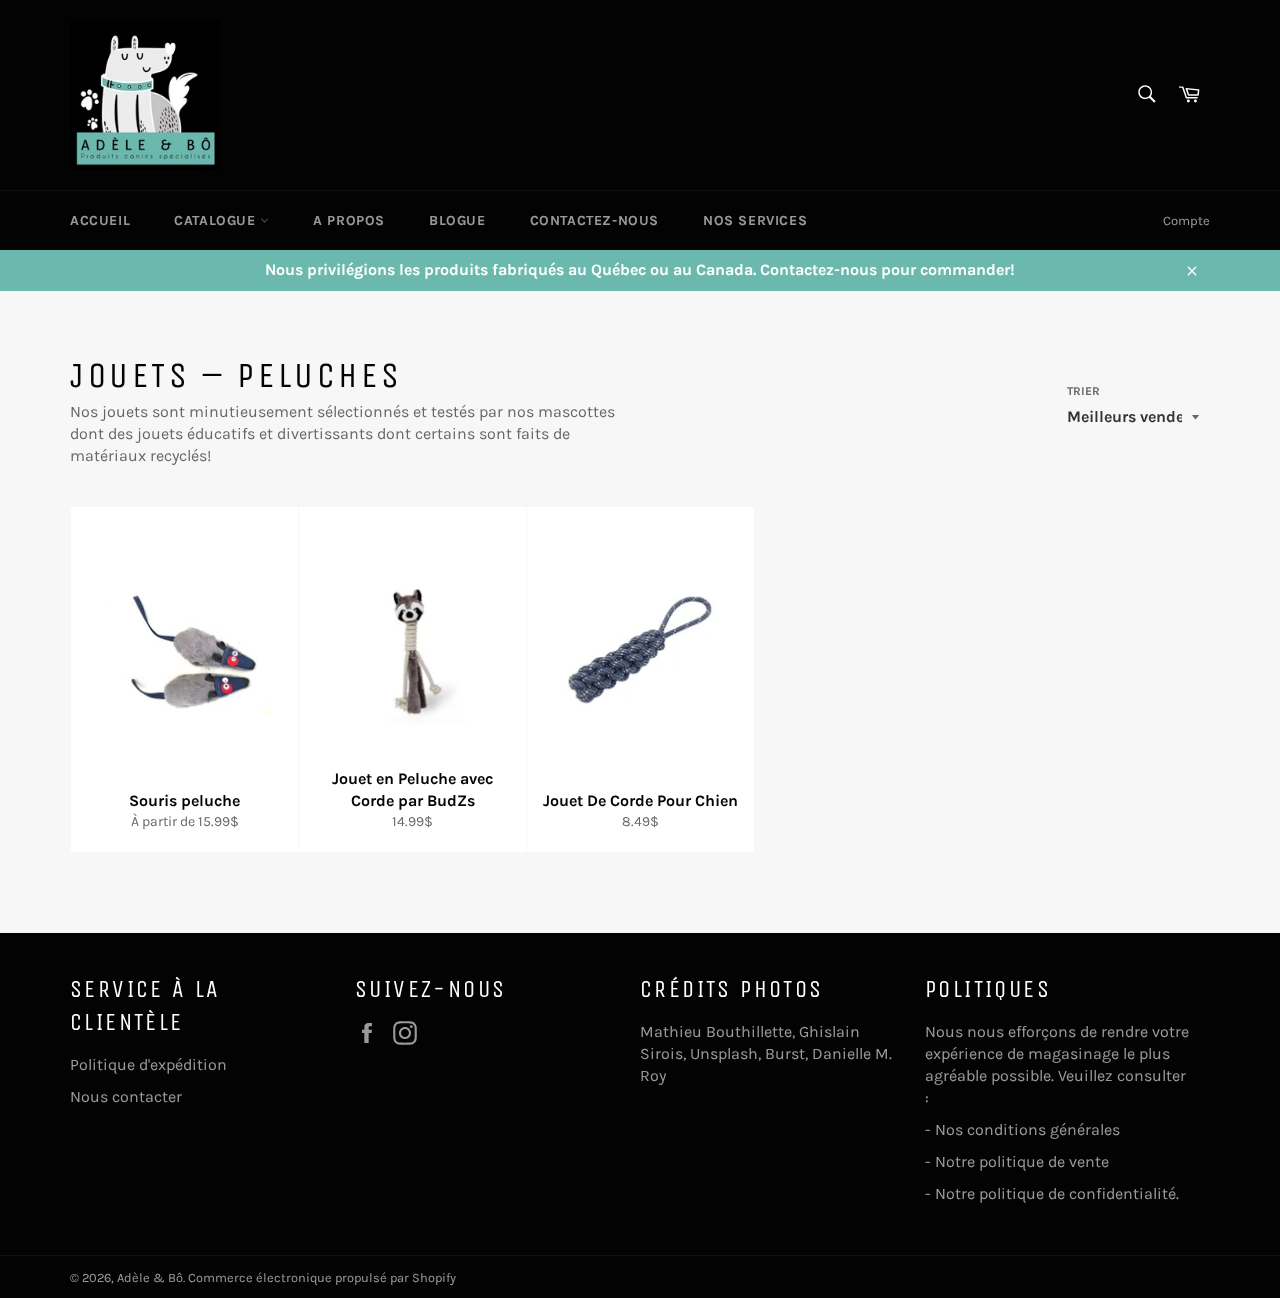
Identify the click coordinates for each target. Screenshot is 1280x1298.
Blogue (457, 220)
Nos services (755, 220)
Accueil (100, 220)
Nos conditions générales (1029, 1129)
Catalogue (217, 220)
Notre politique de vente (1022, 1161)
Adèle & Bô (150, 1277)
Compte (1186, 220)
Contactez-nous (594, 220)
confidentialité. (1126, 1193)
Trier (1083, 391)
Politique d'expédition (148, 1064)
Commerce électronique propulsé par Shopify (322, 1277)
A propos (349, 220)
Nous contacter (126, 1096)
